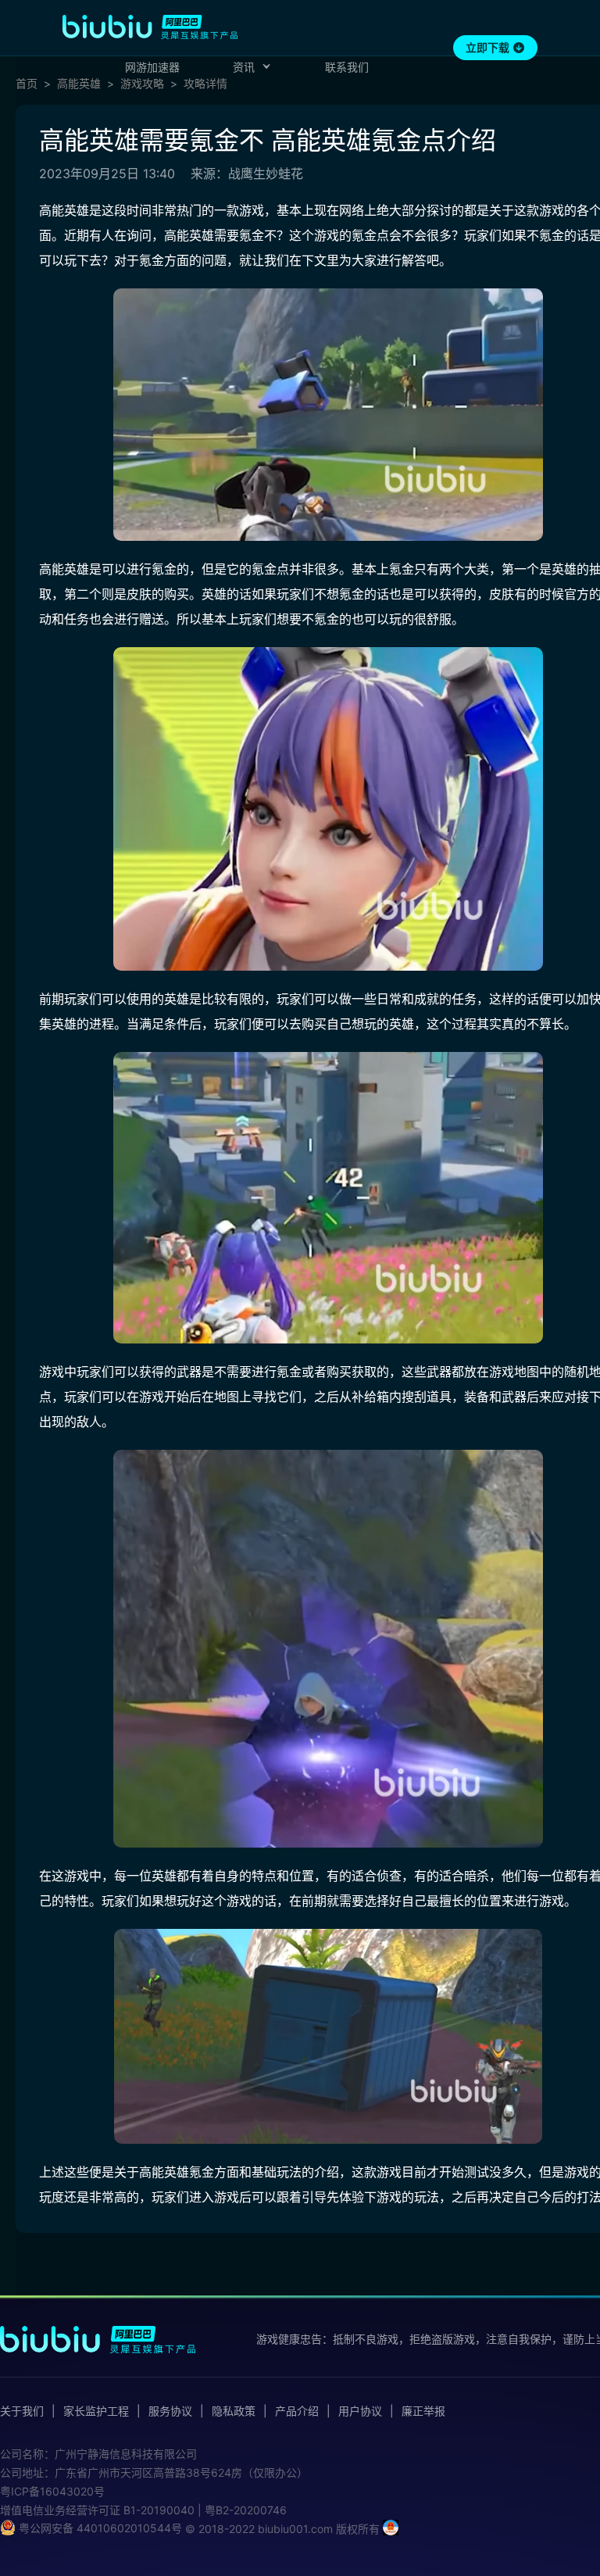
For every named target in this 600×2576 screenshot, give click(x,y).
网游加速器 (152, 67)
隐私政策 (234, 2411)
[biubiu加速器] (150, 27)
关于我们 (22, 2411)
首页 (27, 84)
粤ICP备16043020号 (52, 2491)
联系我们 (347, 67)
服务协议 (170, 2411)
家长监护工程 (96, 2411)
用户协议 (360, 2411)
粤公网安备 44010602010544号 (99, 2528)
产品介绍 (297, 2411)
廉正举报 (423, 2411)
